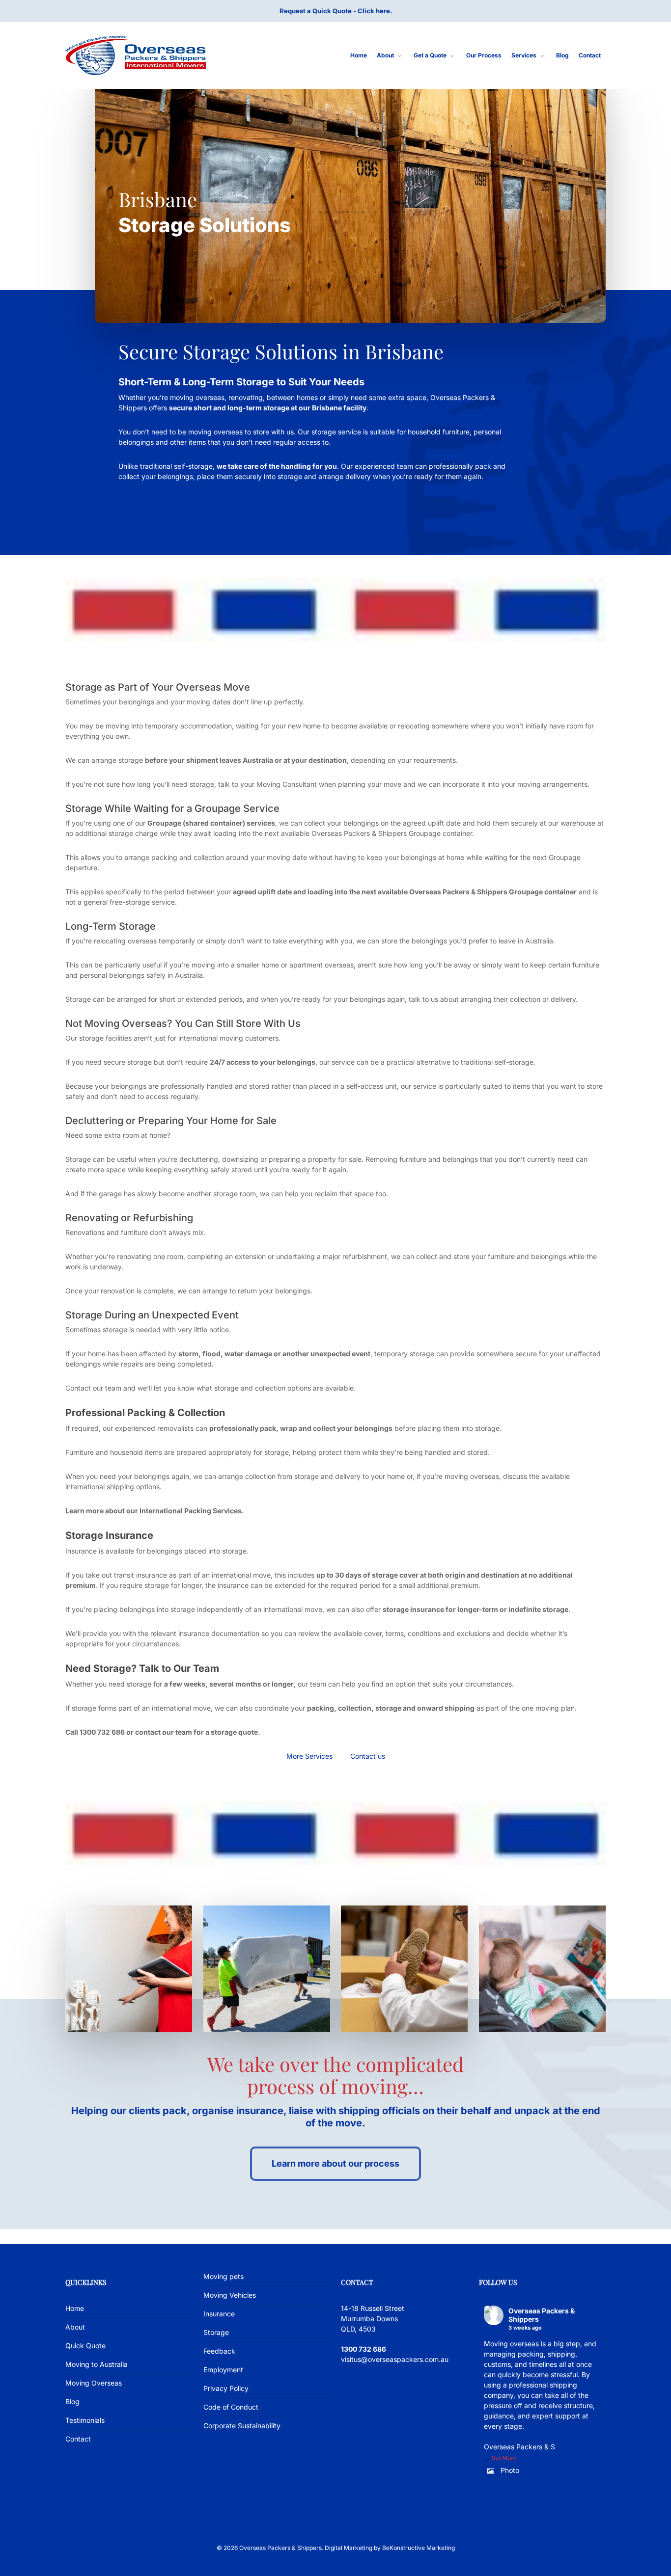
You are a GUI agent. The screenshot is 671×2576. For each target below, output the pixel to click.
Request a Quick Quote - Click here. (336, 11)
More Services (309, 1756)
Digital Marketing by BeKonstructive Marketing (390, 2548)
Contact (78, 2439)
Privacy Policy (226, 2388)
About (75, 2327)
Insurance (219, 2314)
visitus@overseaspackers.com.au (395, 2359)
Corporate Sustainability (242, 2426)
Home (75, 2308)
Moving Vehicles (230, 2295)
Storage (216, 2332)
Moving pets (224, 2276)
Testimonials (85, 2420)
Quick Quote (85, 2346)
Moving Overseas (94, 2383)
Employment (223, 2370)
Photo (510, 2470)
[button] (335, 2164)
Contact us (368, 1756)
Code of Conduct (231, 2407)
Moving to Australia (97, 2364)
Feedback (219, 2351)
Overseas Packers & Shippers (542, 2315)
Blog (72, 2402)
